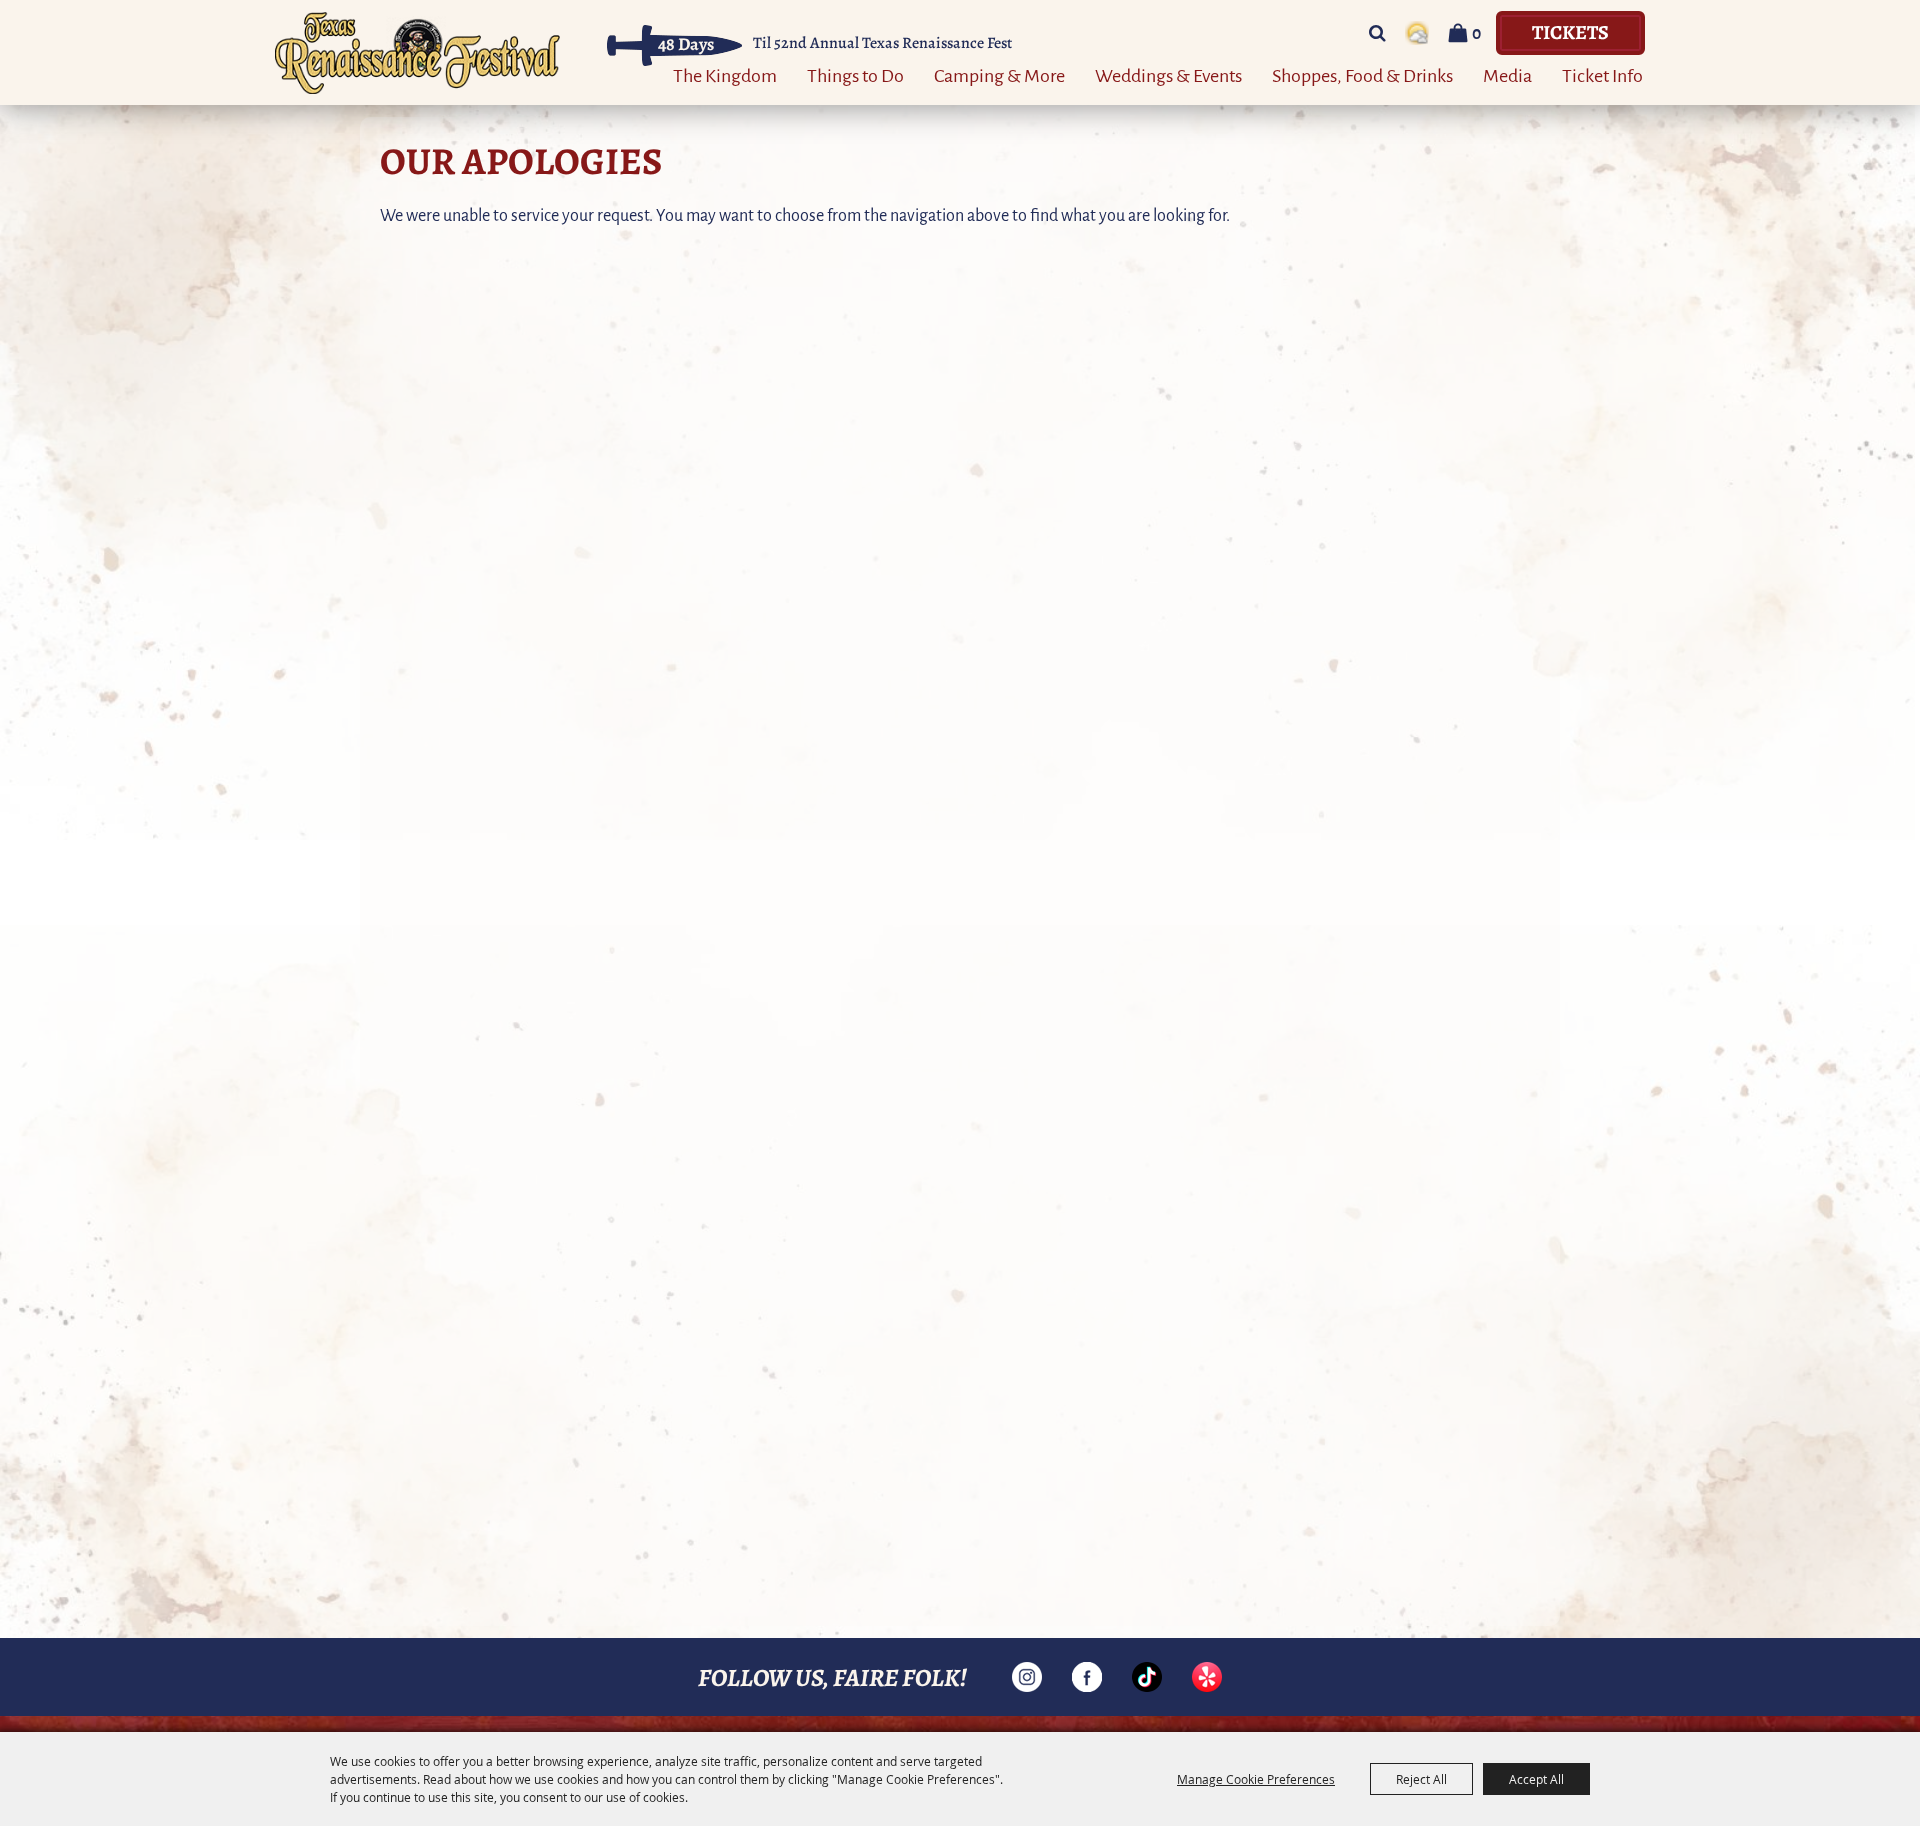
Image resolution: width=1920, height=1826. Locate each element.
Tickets (1570, 31)
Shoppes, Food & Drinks (1362, 74)
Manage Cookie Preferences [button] (1256, 1779)
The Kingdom (725, 74)
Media (1507, 74)
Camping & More (999, 74)
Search (1377, 33)
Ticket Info (1602, 74)
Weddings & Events (1168, 74)
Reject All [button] (1421, 1779)
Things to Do (855, 74)
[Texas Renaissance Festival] (417, 52)
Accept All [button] (1536, 1779)
